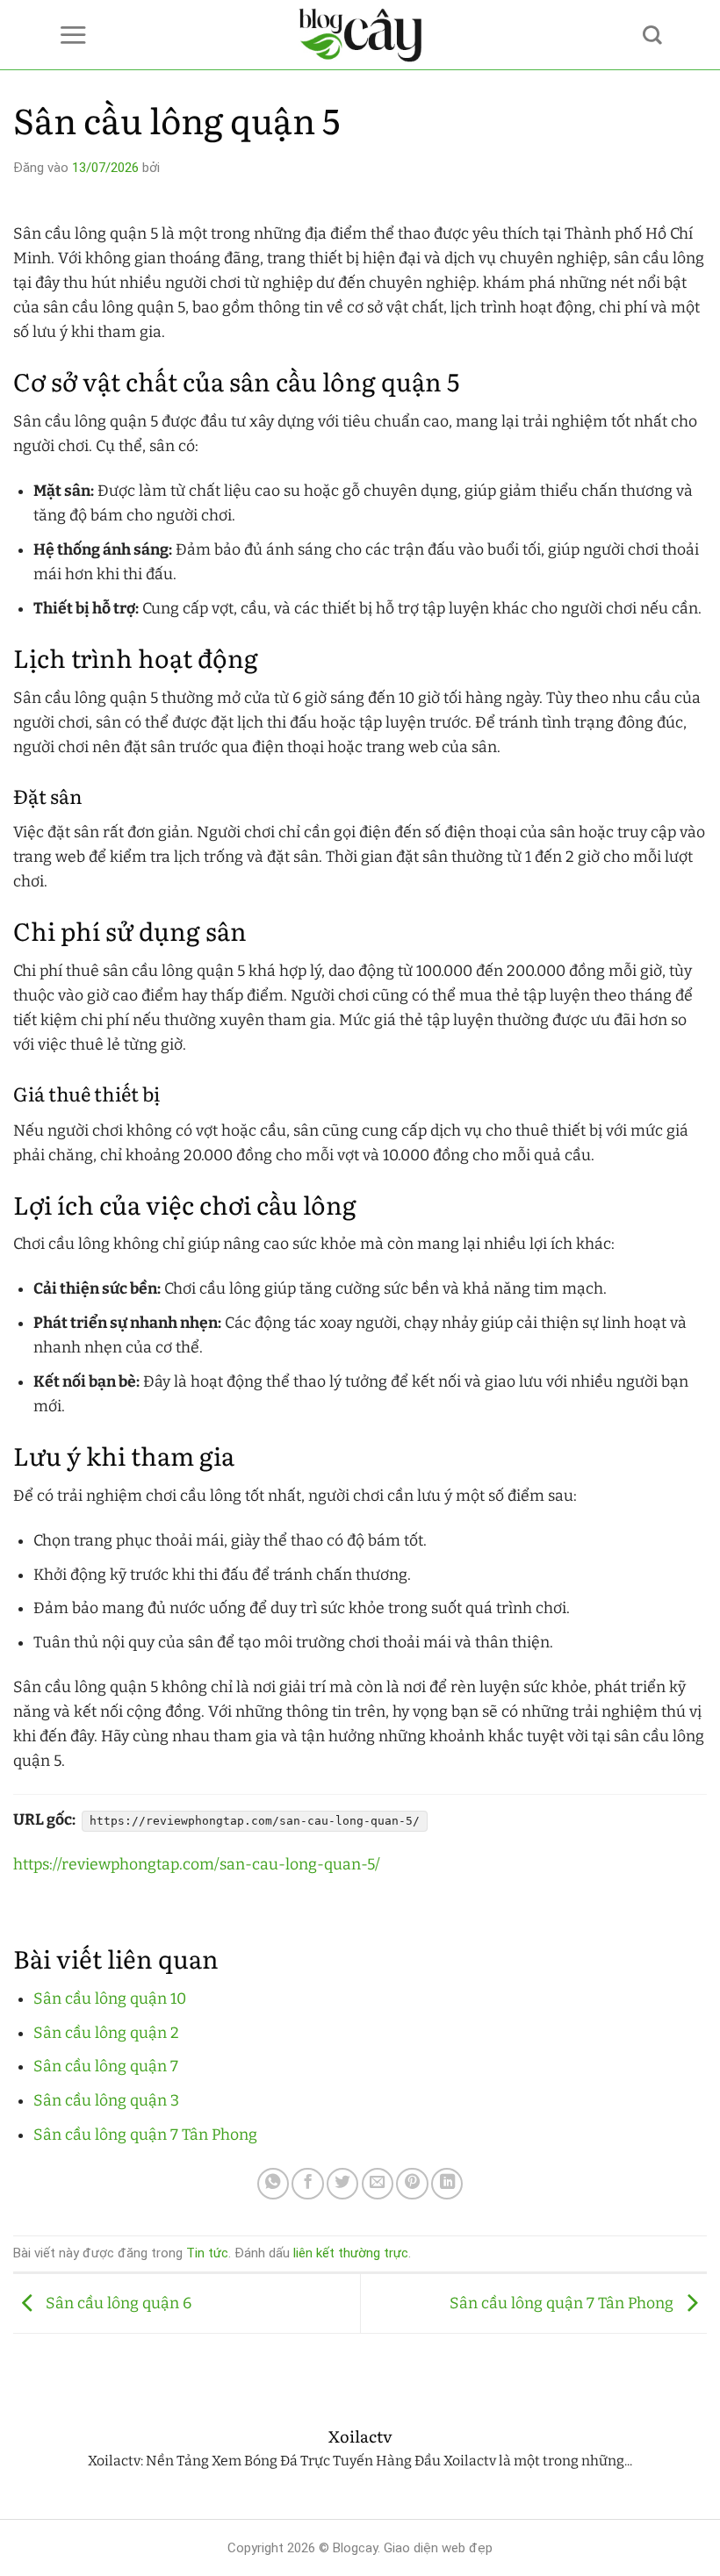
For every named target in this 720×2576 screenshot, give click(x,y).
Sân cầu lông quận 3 (106, 2101)
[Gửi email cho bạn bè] (378, 2184)
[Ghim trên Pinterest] (412, 2184)
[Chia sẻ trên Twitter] (342, 2184)
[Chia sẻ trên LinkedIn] (447, 2184)
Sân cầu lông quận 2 (106, 2033)
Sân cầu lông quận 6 (117, 2303)
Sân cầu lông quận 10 (110, 1999)
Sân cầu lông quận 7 (106, 2067)
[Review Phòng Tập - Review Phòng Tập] (360, 35)
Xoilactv (360, 2436)
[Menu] (73, 35)
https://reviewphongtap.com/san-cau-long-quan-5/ (197, 1865)
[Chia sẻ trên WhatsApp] (273, 2184)
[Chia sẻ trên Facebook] (307, 2184)
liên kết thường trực (351, 2253)
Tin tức (207, 2253)
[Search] (652, 35)
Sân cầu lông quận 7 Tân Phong (145, 2135)
